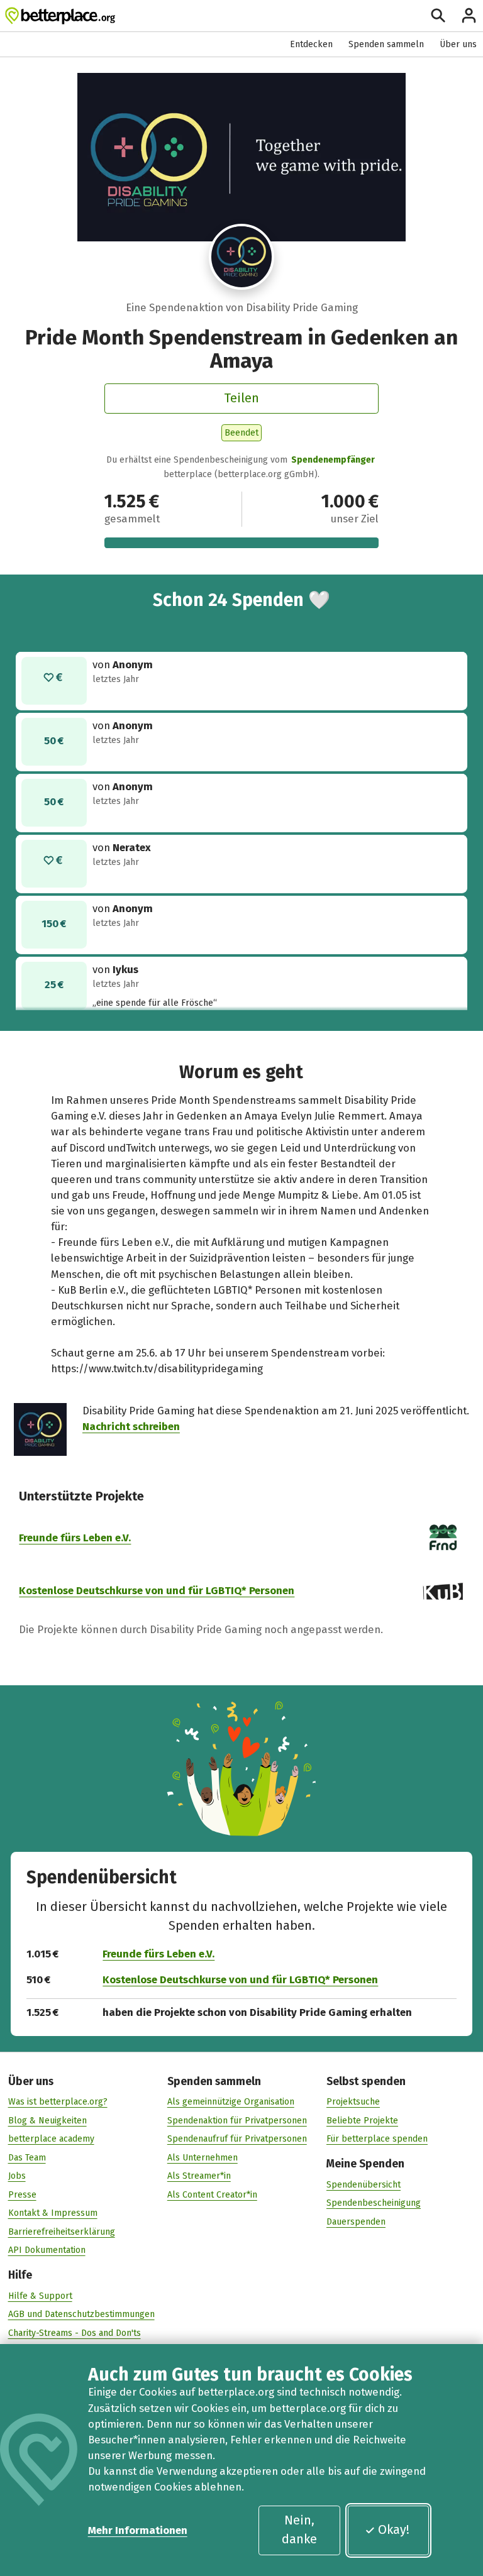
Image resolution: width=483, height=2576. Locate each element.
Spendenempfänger (333, 460)
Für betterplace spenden (377, 2139)
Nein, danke (299, 2529)
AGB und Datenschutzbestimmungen (81, 2314)
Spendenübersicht (364, 2185)
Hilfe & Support (40, 2296)
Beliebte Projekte (362, 2121)
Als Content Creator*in (212, 2195)
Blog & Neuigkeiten (47, 2121)
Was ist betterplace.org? (58, 2102)
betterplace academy (51, 2139)
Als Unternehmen (203, 2158)
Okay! (394, 2529)
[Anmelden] (469, 15)
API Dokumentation (47, 2250)
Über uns (458, 44)
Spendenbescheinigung (374, 2203)
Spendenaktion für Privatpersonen (237, 2121)
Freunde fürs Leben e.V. (75, 1538)
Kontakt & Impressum (53, 2213)
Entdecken (311, 44)
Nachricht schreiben (131, 1426)
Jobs (17, 2176)
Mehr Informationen (138, 2530)
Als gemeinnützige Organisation (231, 2102)
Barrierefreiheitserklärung (62, 2232)
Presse (22, 2195)
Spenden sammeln (386, 44)
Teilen (241, 398)
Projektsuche (353, 2102)
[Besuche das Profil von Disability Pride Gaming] (242, 257)
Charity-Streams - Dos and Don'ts (75, 2333)
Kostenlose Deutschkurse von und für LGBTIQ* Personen (157, 1590)
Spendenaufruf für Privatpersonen (237, 2139)
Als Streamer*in (199, 2176)
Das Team (27, 2158)
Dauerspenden (356, 2222)
